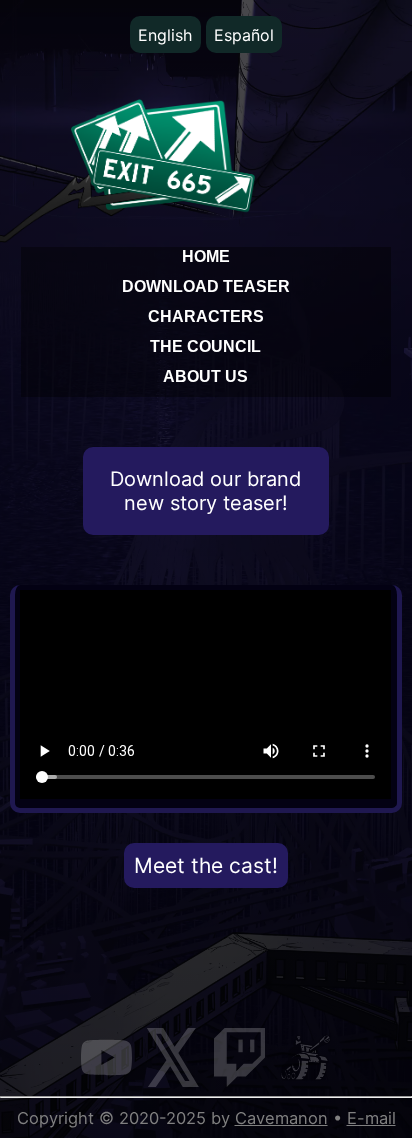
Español (244, 35)
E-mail (371, 1118)
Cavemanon (281, 1118)
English (165, 35)
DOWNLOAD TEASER (206, 286)
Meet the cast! (206, 865)
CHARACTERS (206, 316)
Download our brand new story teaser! (205, 491)
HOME (206, 256)
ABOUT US (205, 376)
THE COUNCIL (205, 346)
